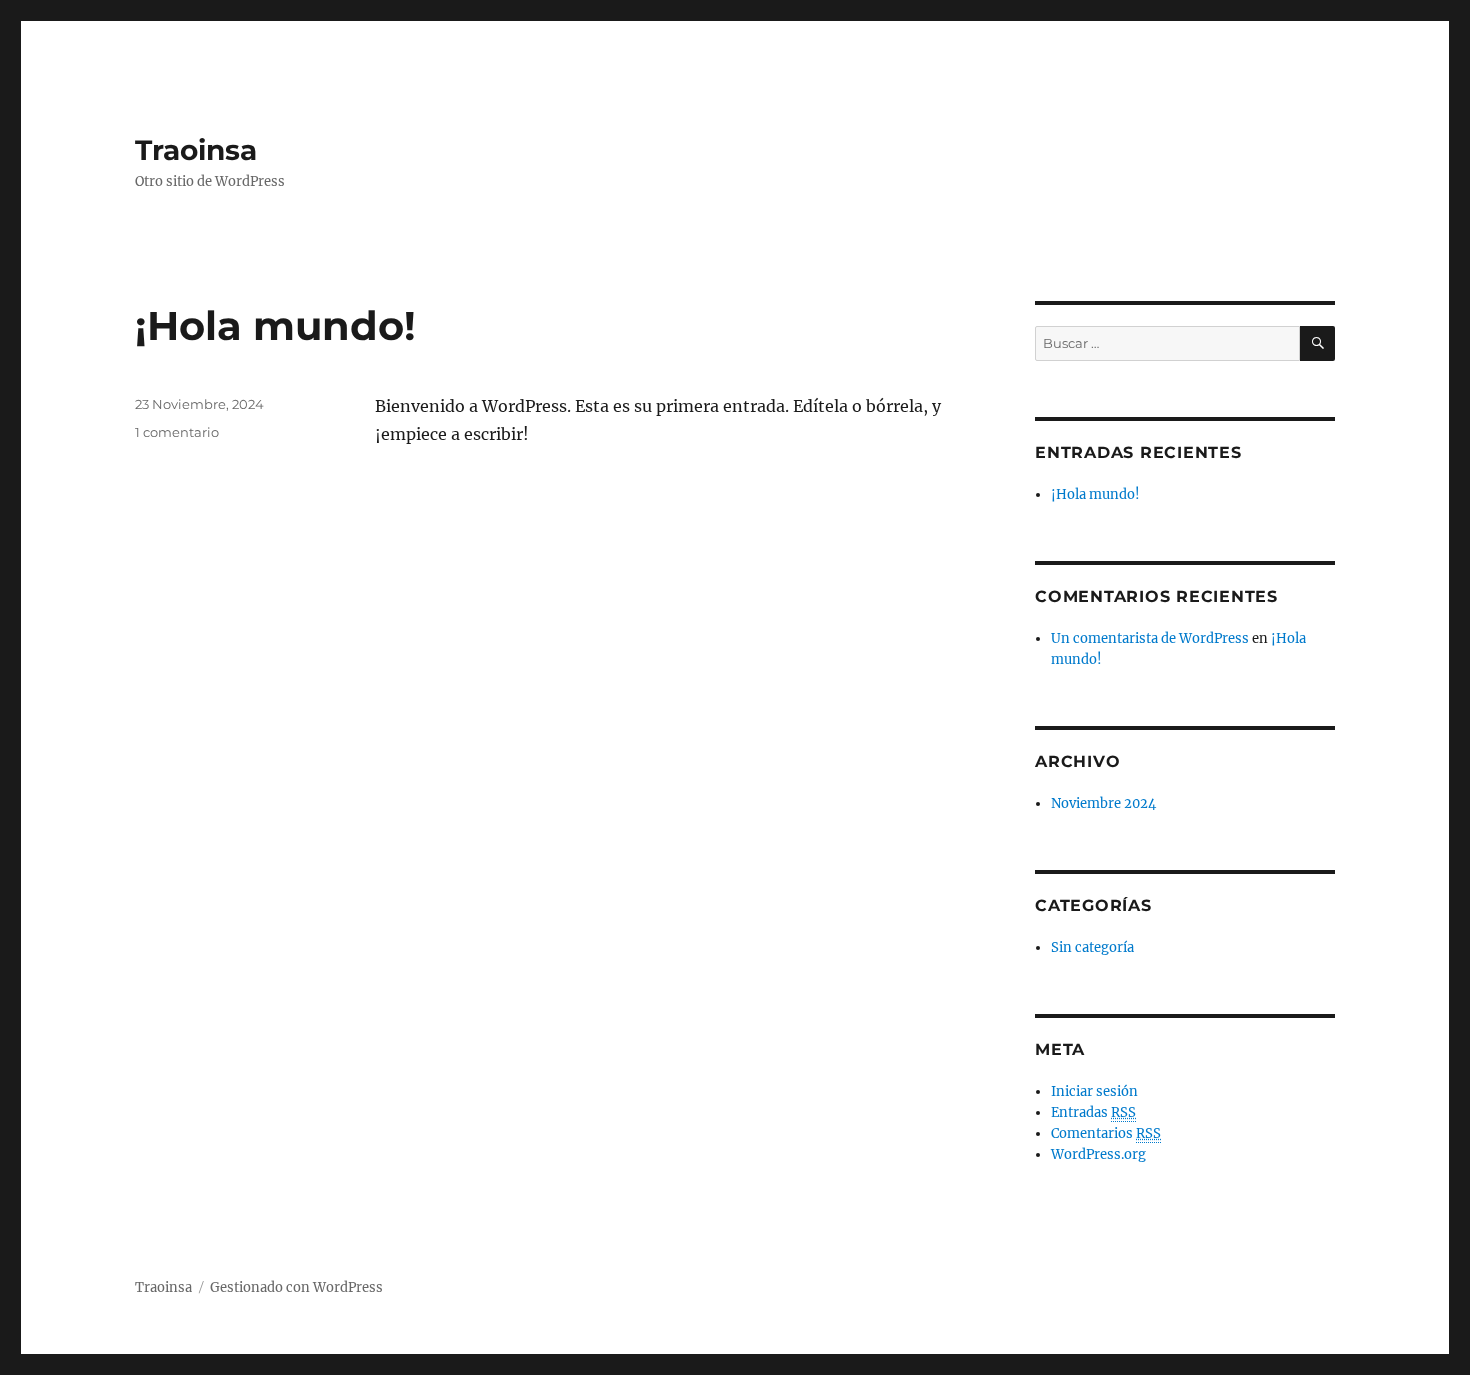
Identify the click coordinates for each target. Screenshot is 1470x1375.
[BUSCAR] (1317, 343)
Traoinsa (196, 150)
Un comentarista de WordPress (1150, 638)
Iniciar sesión (1094, 1091)
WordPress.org (1098, 1154)
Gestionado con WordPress (296, 1287)
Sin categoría (1092, 947)
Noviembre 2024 (1103, 803)
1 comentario (177, 432)
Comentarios (1106, 1133)
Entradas (1093, 1112)
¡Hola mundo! (275, 325)
